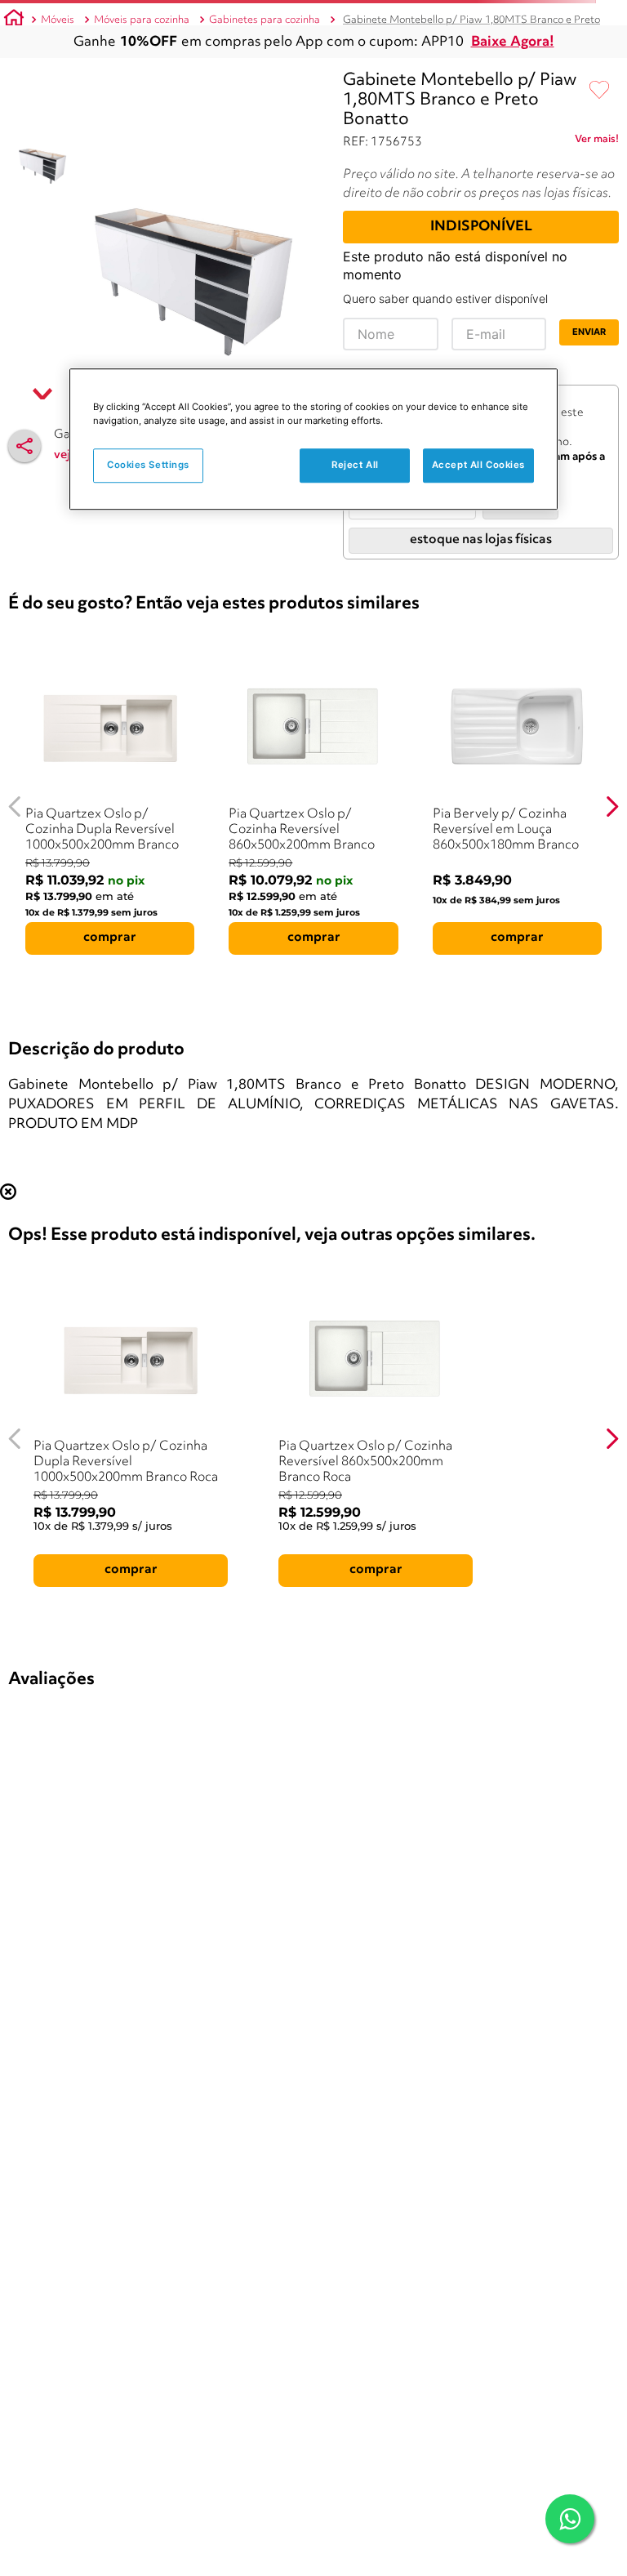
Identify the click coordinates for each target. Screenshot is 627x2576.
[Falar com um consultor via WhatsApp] (570, 2519)
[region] (313, 439)
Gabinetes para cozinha (265, 20)
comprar (110, 938)
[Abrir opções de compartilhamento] (24, 446)
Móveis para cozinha (142, 20)
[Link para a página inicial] (14, 20)
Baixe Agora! (513, 42)
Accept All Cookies (478, 465)
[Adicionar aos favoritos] (599, 91)
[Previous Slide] (15, 807)
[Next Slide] (612, 807)
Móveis (58, 20)
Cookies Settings (148, 465)
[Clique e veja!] (597, 142)
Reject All (355, 465)
